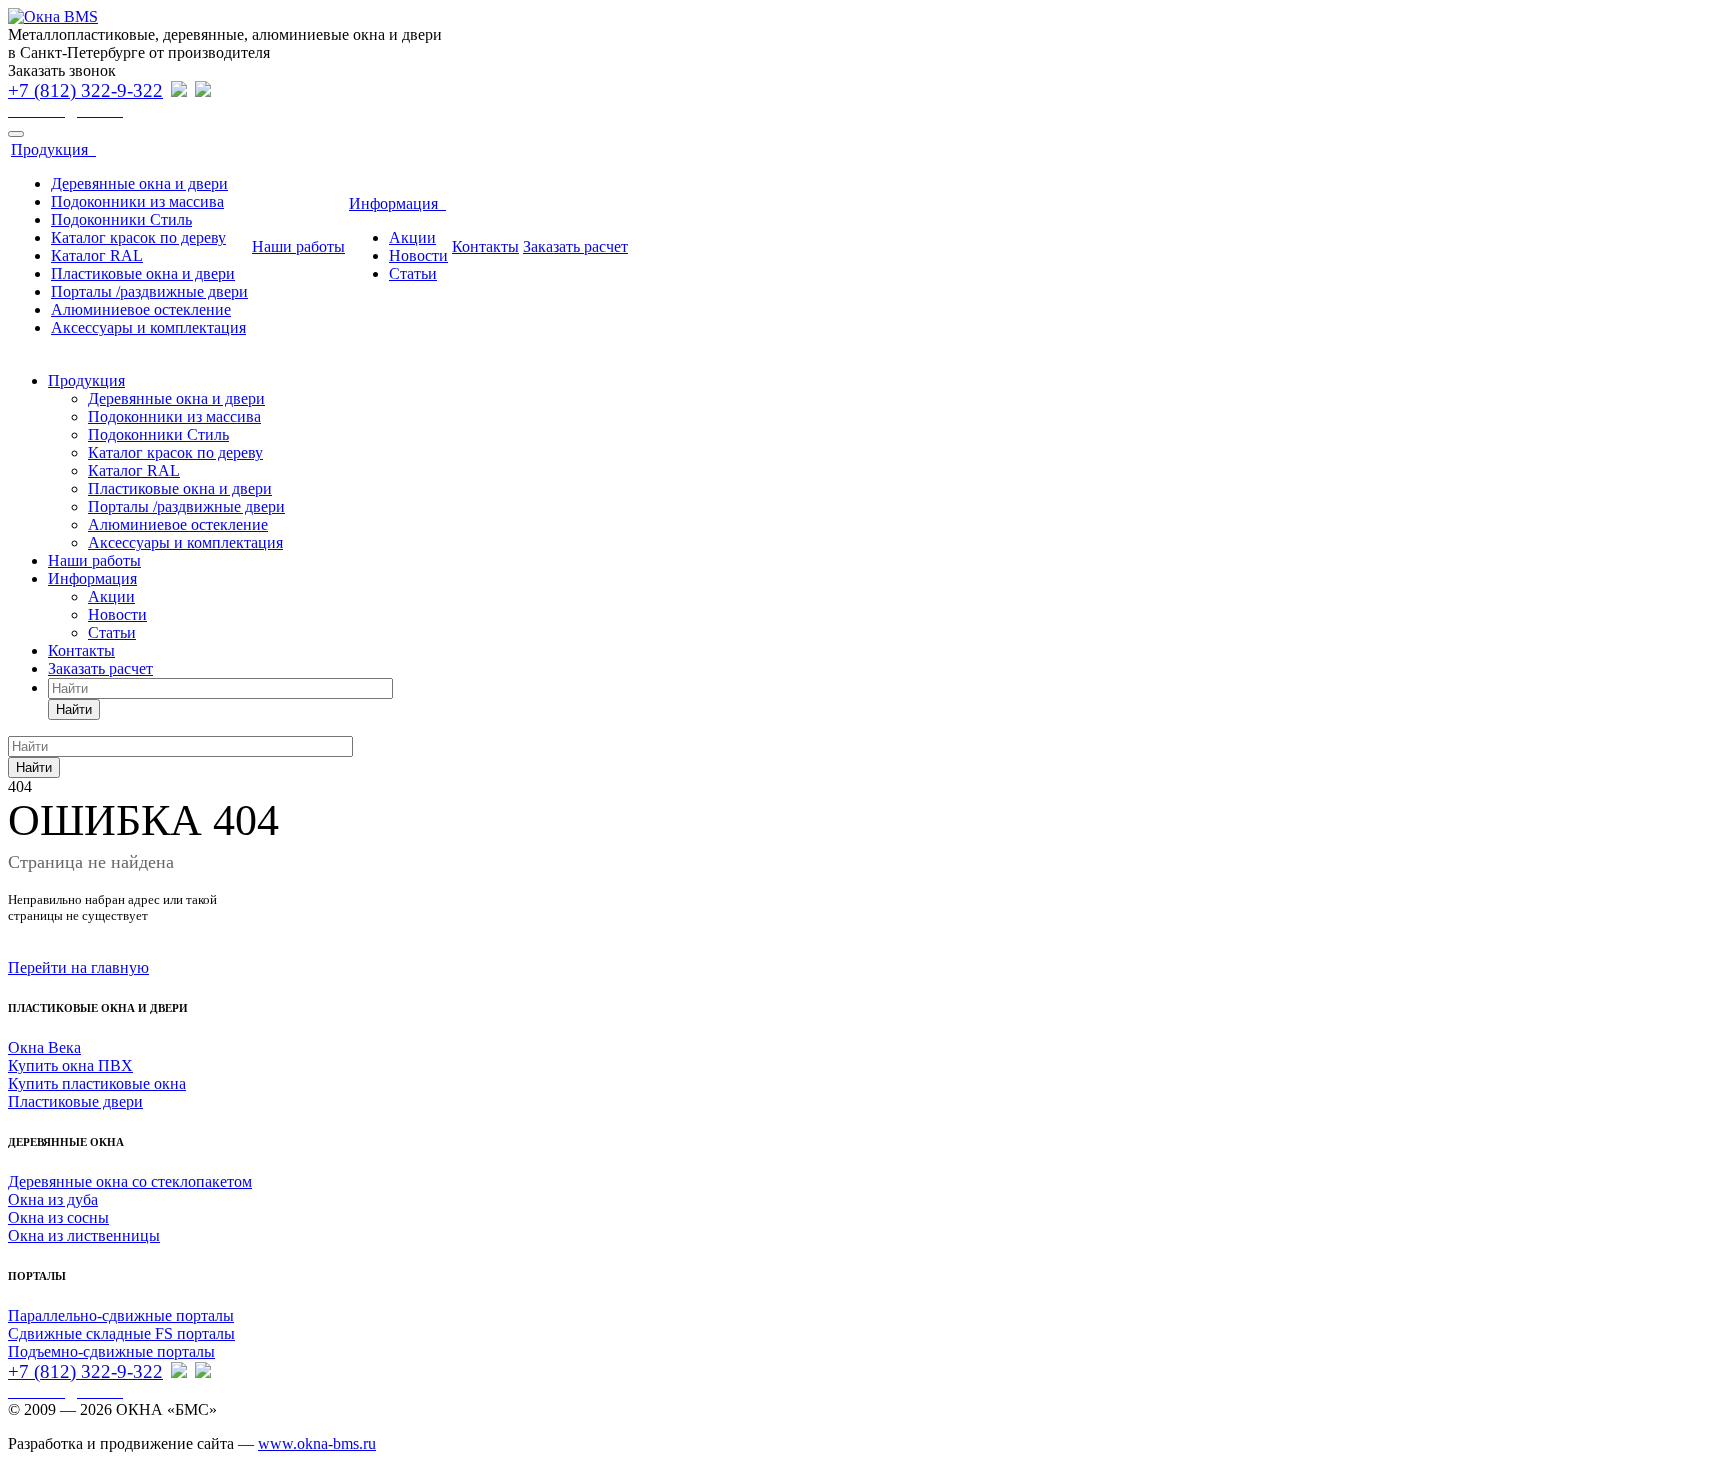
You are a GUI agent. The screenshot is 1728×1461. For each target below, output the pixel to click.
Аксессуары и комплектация (148, 327)
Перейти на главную (78, 967)
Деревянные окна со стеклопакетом (130, 1181)
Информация (397, 203)
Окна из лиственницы (84, 1235)
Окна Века (44, 1047)
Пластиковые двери (75, 1101)
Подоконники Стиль (121, 219)
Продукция (53, 149)
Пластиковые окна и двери (143, 273)
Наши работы (298, 246)
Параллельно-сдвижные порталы (121, 1315)
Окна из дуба (53, 1199)
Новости (418, 255)
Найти (74, 709)
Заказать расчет (575, 246)
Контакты (485, 246)
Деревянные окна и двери (139, 183)
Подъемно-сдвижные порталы (111, 1351)
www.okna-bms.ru (317, 1443)
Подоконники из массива (137, 201)
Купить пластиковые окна (97, 1083)
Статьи (413, 273)
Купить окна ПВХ (70, 1065)
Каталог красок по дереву (138, 237)
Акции (412, 237)
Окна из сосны (58, 1217)
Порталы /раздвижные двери (149, 291)
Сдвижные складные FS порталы (121, 1333)
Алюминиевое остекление (141, 309)
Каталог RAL (97, 255)
